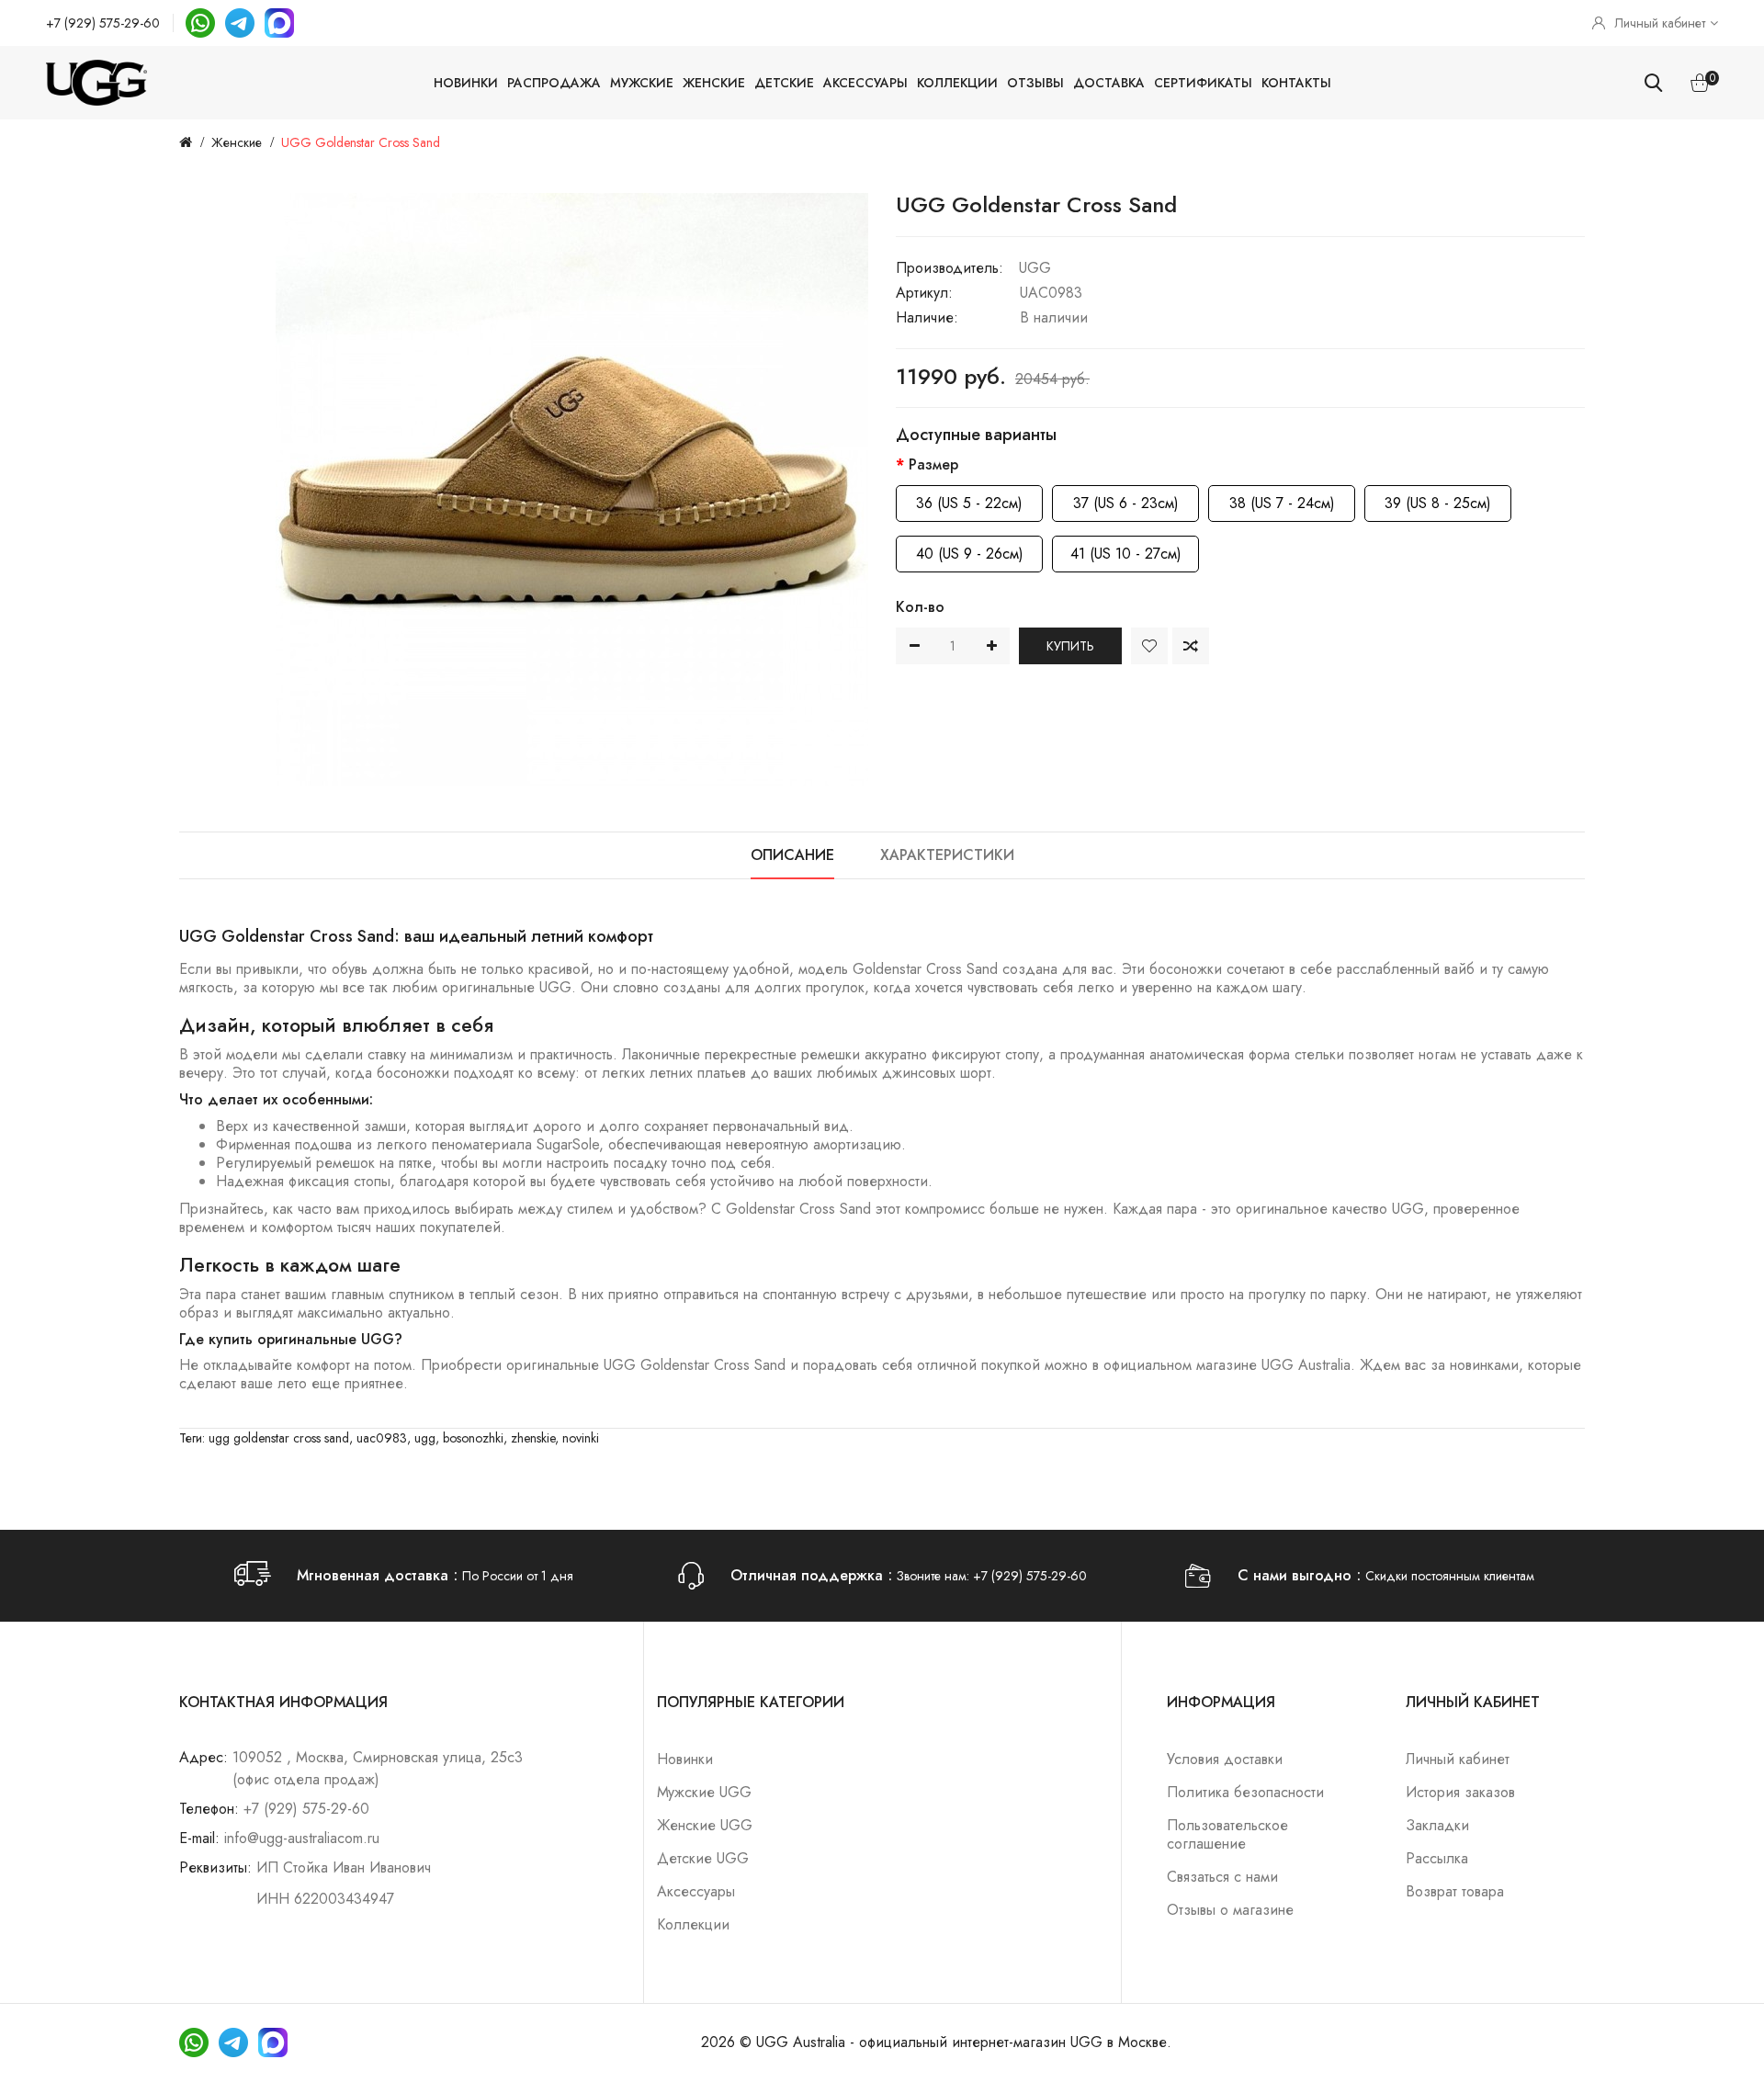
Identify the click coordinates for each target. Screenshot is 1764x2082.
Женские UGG (705, 1825)
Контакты (1296, 83)
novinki (581, 1438)
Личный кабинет (1458, 1759)
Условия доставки (1225, 1759)
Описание (792, 855)
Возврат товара (1455, 1891)
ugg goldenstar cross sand (279, 1438)
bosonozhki (473, 1438)
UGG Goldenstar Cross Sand (361, 142)
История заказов (1460, 1792)
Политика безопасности (1245, 1792)
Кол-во (920, 607)
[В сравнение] (1191, 646)
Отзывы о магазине (1230, 1910)
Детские (784, 83)
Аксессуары (865, 83)
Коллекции (957, 83)
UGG (1035, 268)
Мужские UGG (704, 1792)
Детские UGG (703, 1858)
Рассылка (1437, 1858)
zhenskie (533, 1438)
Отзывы (1035, 83)
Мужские (642, 83)
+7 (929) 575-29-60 (103, 23)
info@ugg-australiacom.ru (302, 1838)
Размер (933, 464)
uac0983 (382, 1438)
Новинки (466, 83)
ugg (425, 1438)
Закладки (1437, 1825)
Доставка (1109, 83)
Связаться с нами (1222, 1877)
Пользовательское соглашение (1227, 1834)
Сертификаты (1203, 83)
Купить (1070, 646)
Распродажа (554, 83)
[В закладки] (1149, 646)
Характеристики (947, 855)
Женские (714, 83)
